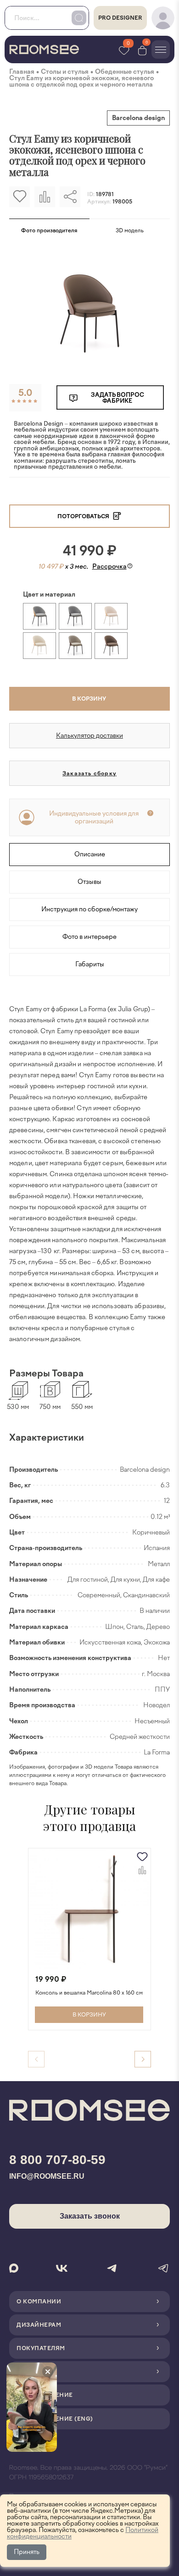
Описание (90, 854)
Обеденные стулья (125, 72)
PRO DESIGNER (120, 18)
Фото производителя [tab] (49, 230)
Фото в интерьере (89, 937)
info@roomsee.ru (47, 2176)
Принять (27, 2552)
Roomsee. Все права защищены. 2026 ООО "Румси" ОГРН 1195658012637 (88, 2473)
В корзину (89, 699)
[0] (142, 50)
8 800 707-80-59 (57, 2160)
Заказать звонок (90, 2216)
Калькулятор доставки (89, 736)
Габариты (90, 964)
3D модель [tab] (130, 230)
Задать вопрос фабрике (117, 398)
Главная (22, 72)
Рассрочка (109, 567)
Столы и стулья (65, 72)
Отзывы (89, 882)
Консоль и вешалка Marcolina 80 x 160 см (89, 1993)
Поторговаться (84, 516)
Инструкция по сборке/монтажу (89, 909)
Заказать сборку (89, 773)
